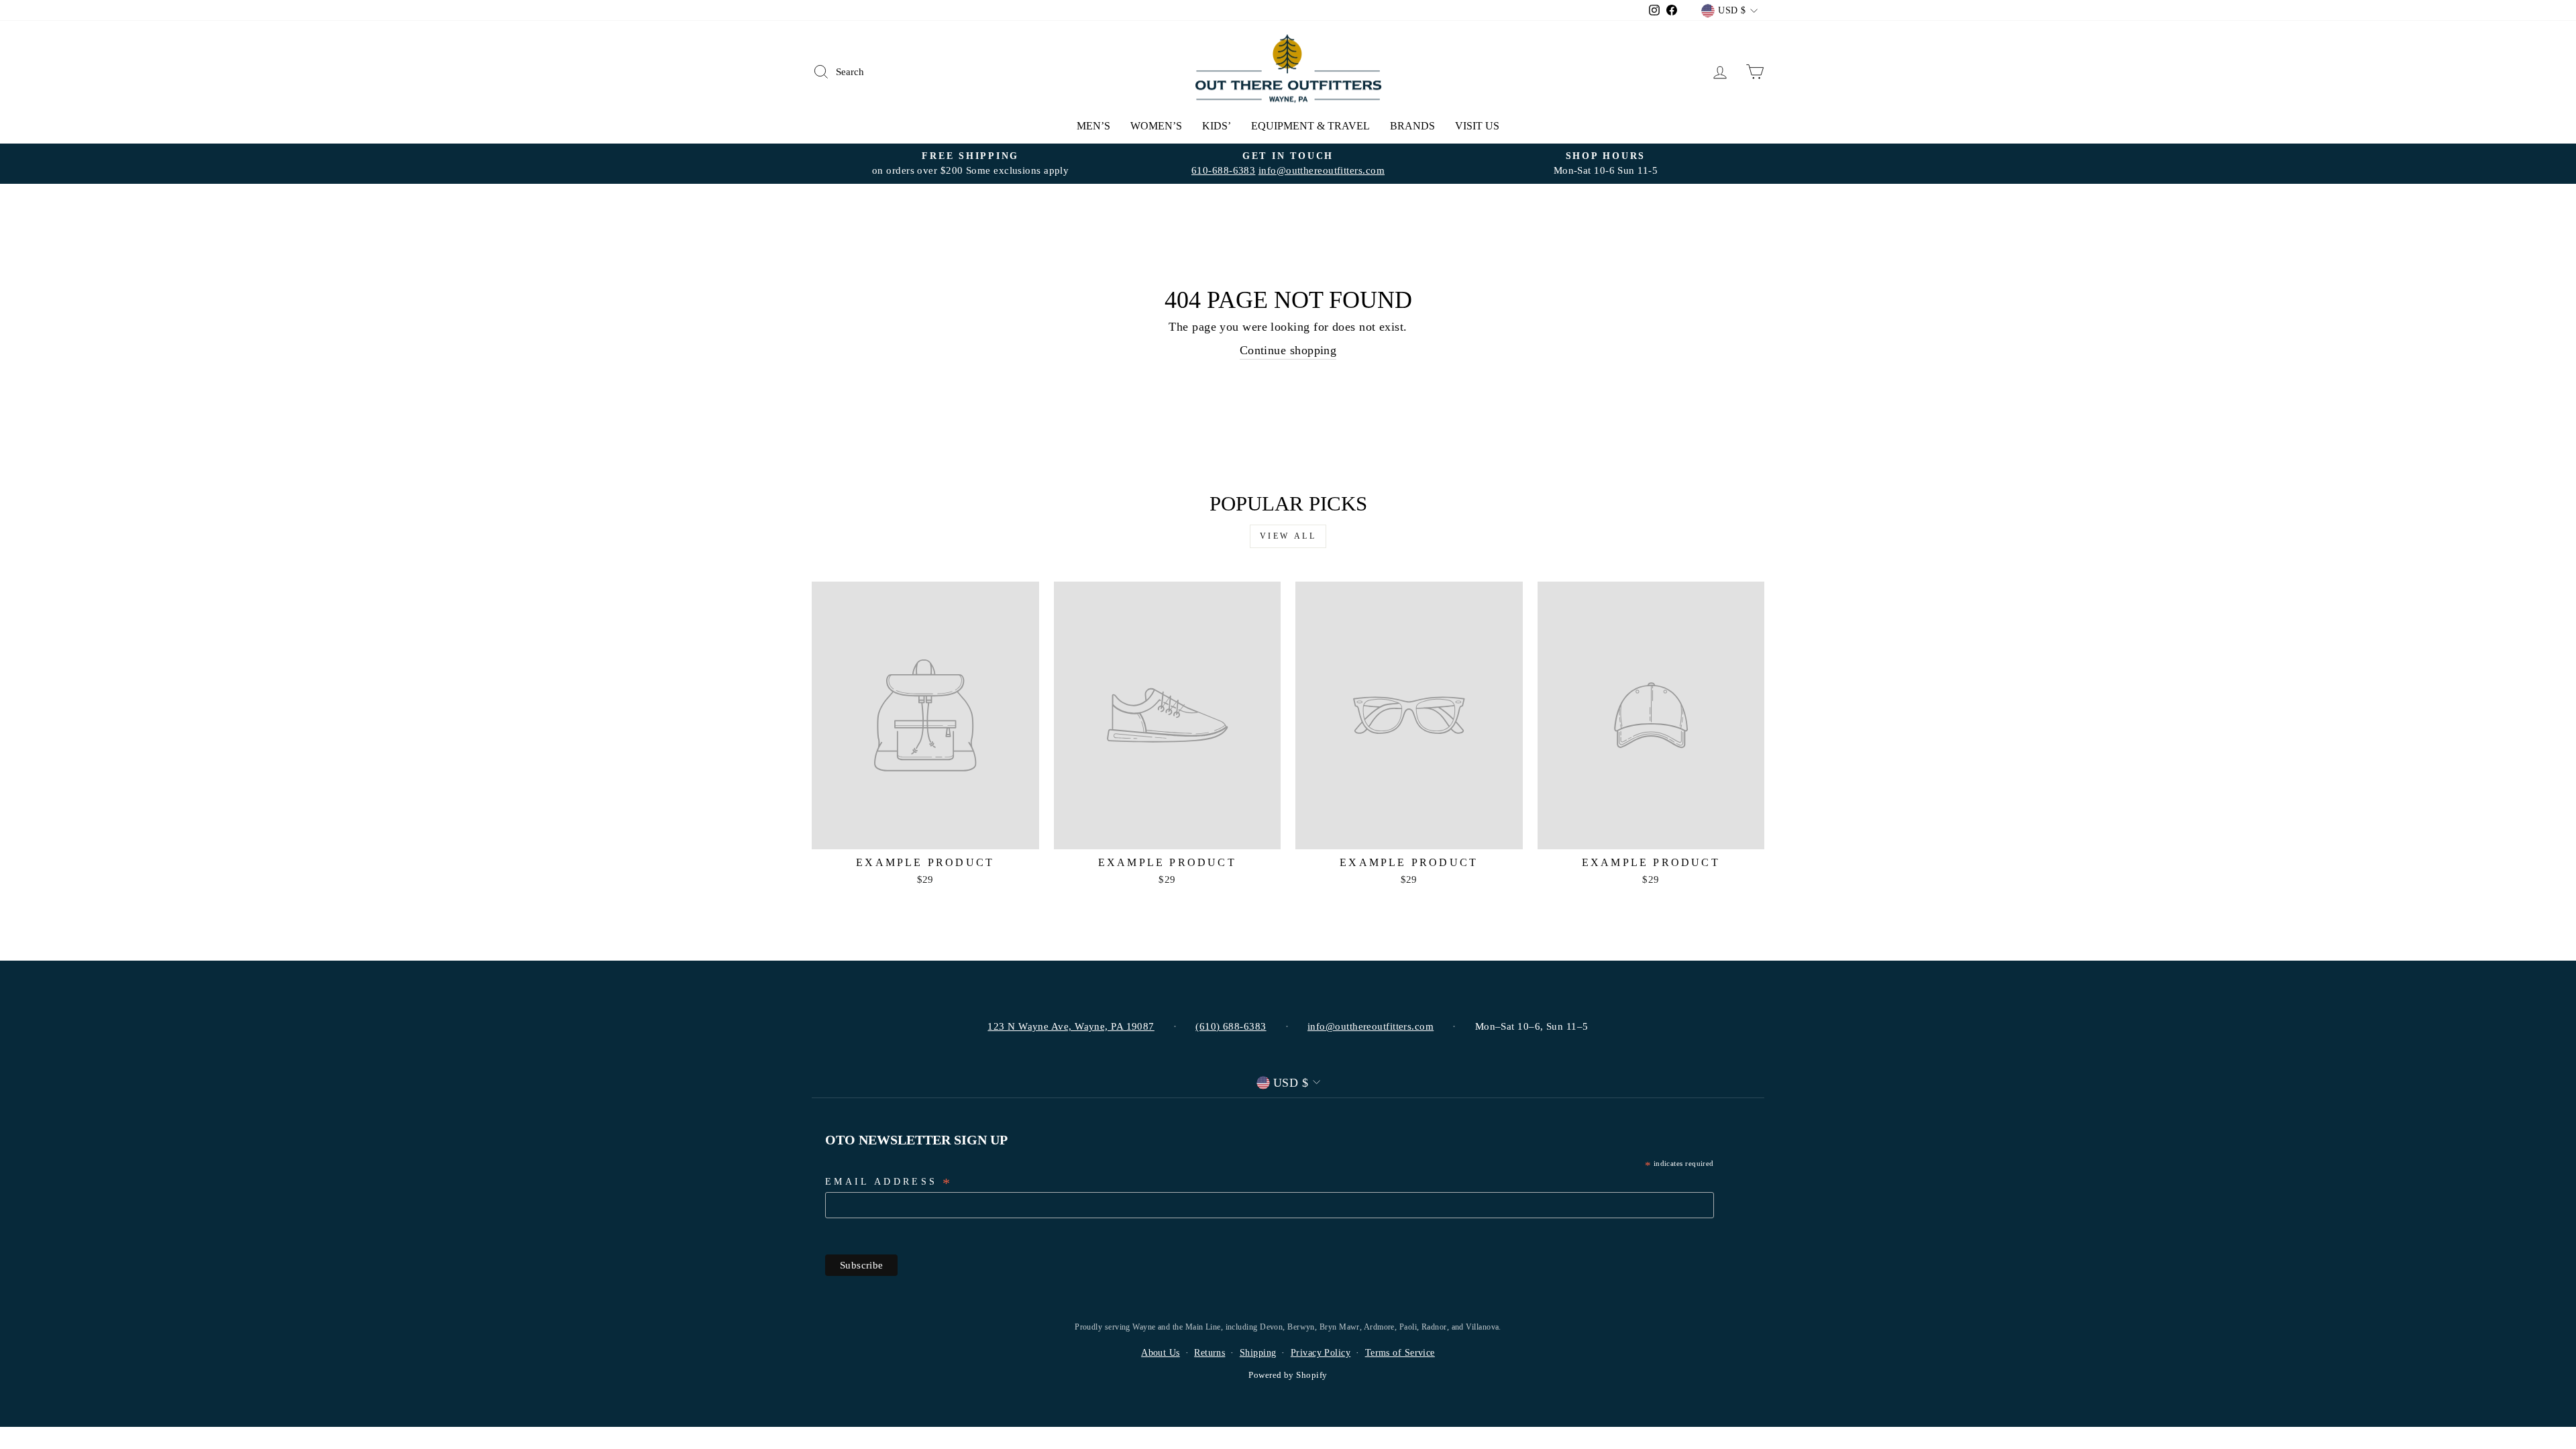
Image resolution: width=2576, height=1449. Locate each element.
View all (1288, 536)
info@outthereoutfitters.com (1322, 170)
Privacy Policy (1321, 1353)
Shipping (1258, 1353)
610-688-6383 (1223, 170)
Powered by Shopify (1288, 1375)
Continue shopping (1288, 350)
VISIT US (1477, 126)
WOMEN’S (1156, 126)
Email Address (889, 1183)
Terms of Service (1400, 1353)
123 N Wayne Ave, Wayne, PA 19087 (1071, 1026)
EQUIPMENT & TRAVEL (1310, 126)
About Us (1161, 1353)
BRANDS (1412, 126)
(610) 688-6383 (1231, 1026)
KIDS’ (1217, 126)
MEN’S (1093, 126)
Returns (1210, 1353)
